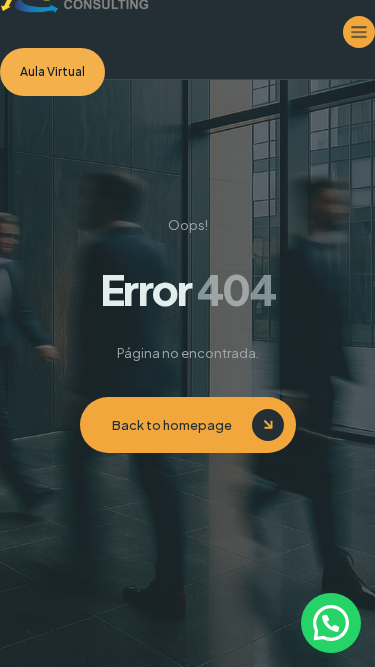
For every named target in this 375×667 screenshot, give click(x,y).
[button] (331, 623)
